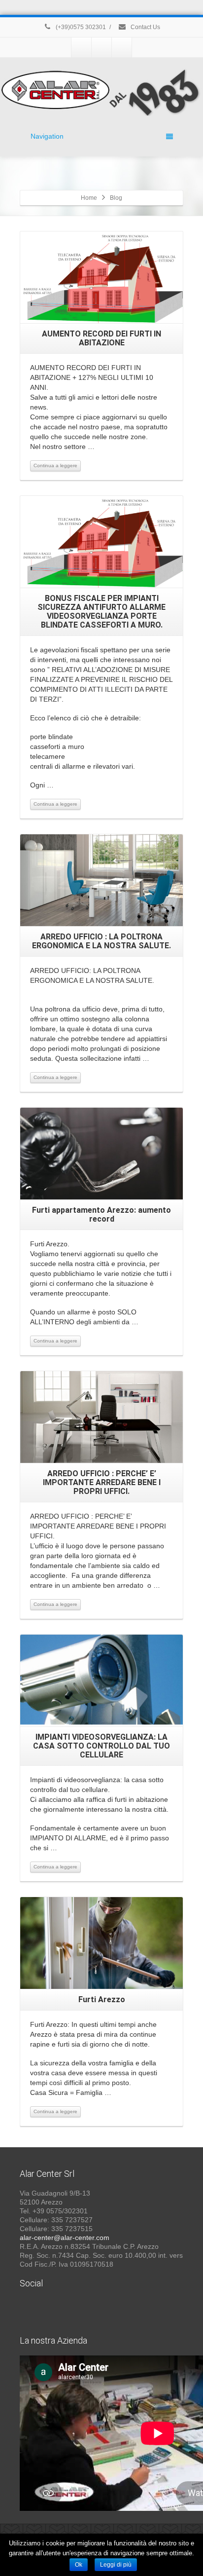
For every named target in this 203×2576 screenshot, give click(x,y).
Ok (79, 2565)
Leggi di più (116, 2565)
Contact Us (145, 27)
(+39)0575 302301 (80, 27)
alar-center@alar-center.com (65, 2238)
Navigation (47, 136)
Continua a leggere (55, 466)
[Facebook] (81, 47)
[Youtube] (101, 47)
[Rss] (122, 47)
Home (89, 198)
